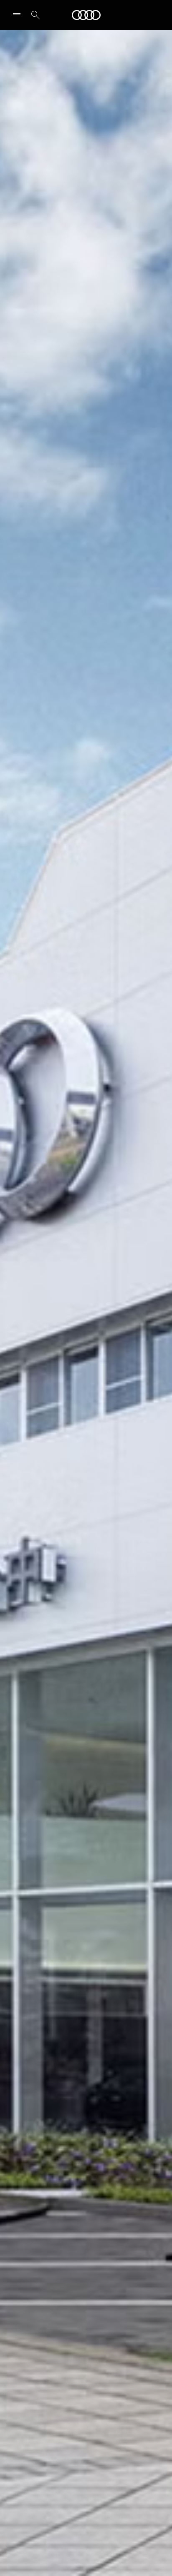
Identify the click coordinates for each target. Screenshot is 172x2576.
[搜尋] (35, 15)
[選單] (19, 15)
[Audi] (86, 15)
